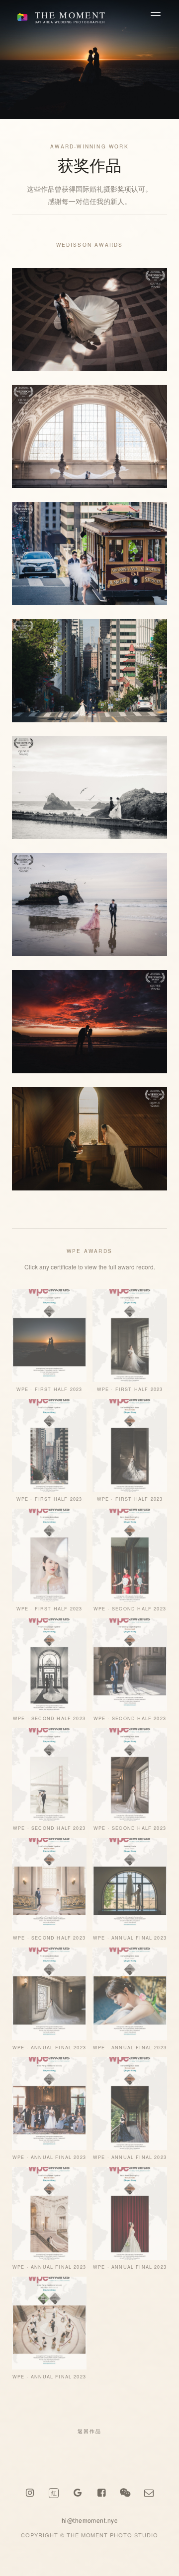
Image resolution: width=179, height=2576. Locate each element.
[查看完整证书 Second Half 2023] (130, 1555)
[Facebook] (101, 2493)
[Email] (149, 2493)
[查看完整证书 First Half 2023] (49, 1336)
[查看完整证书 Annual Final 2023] (130, 1884)
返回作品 (89, 2431)
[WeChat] (125, 2493)
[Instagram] (30, 2493)
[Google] (78, 2493)
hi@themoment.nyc (90, 2520)
